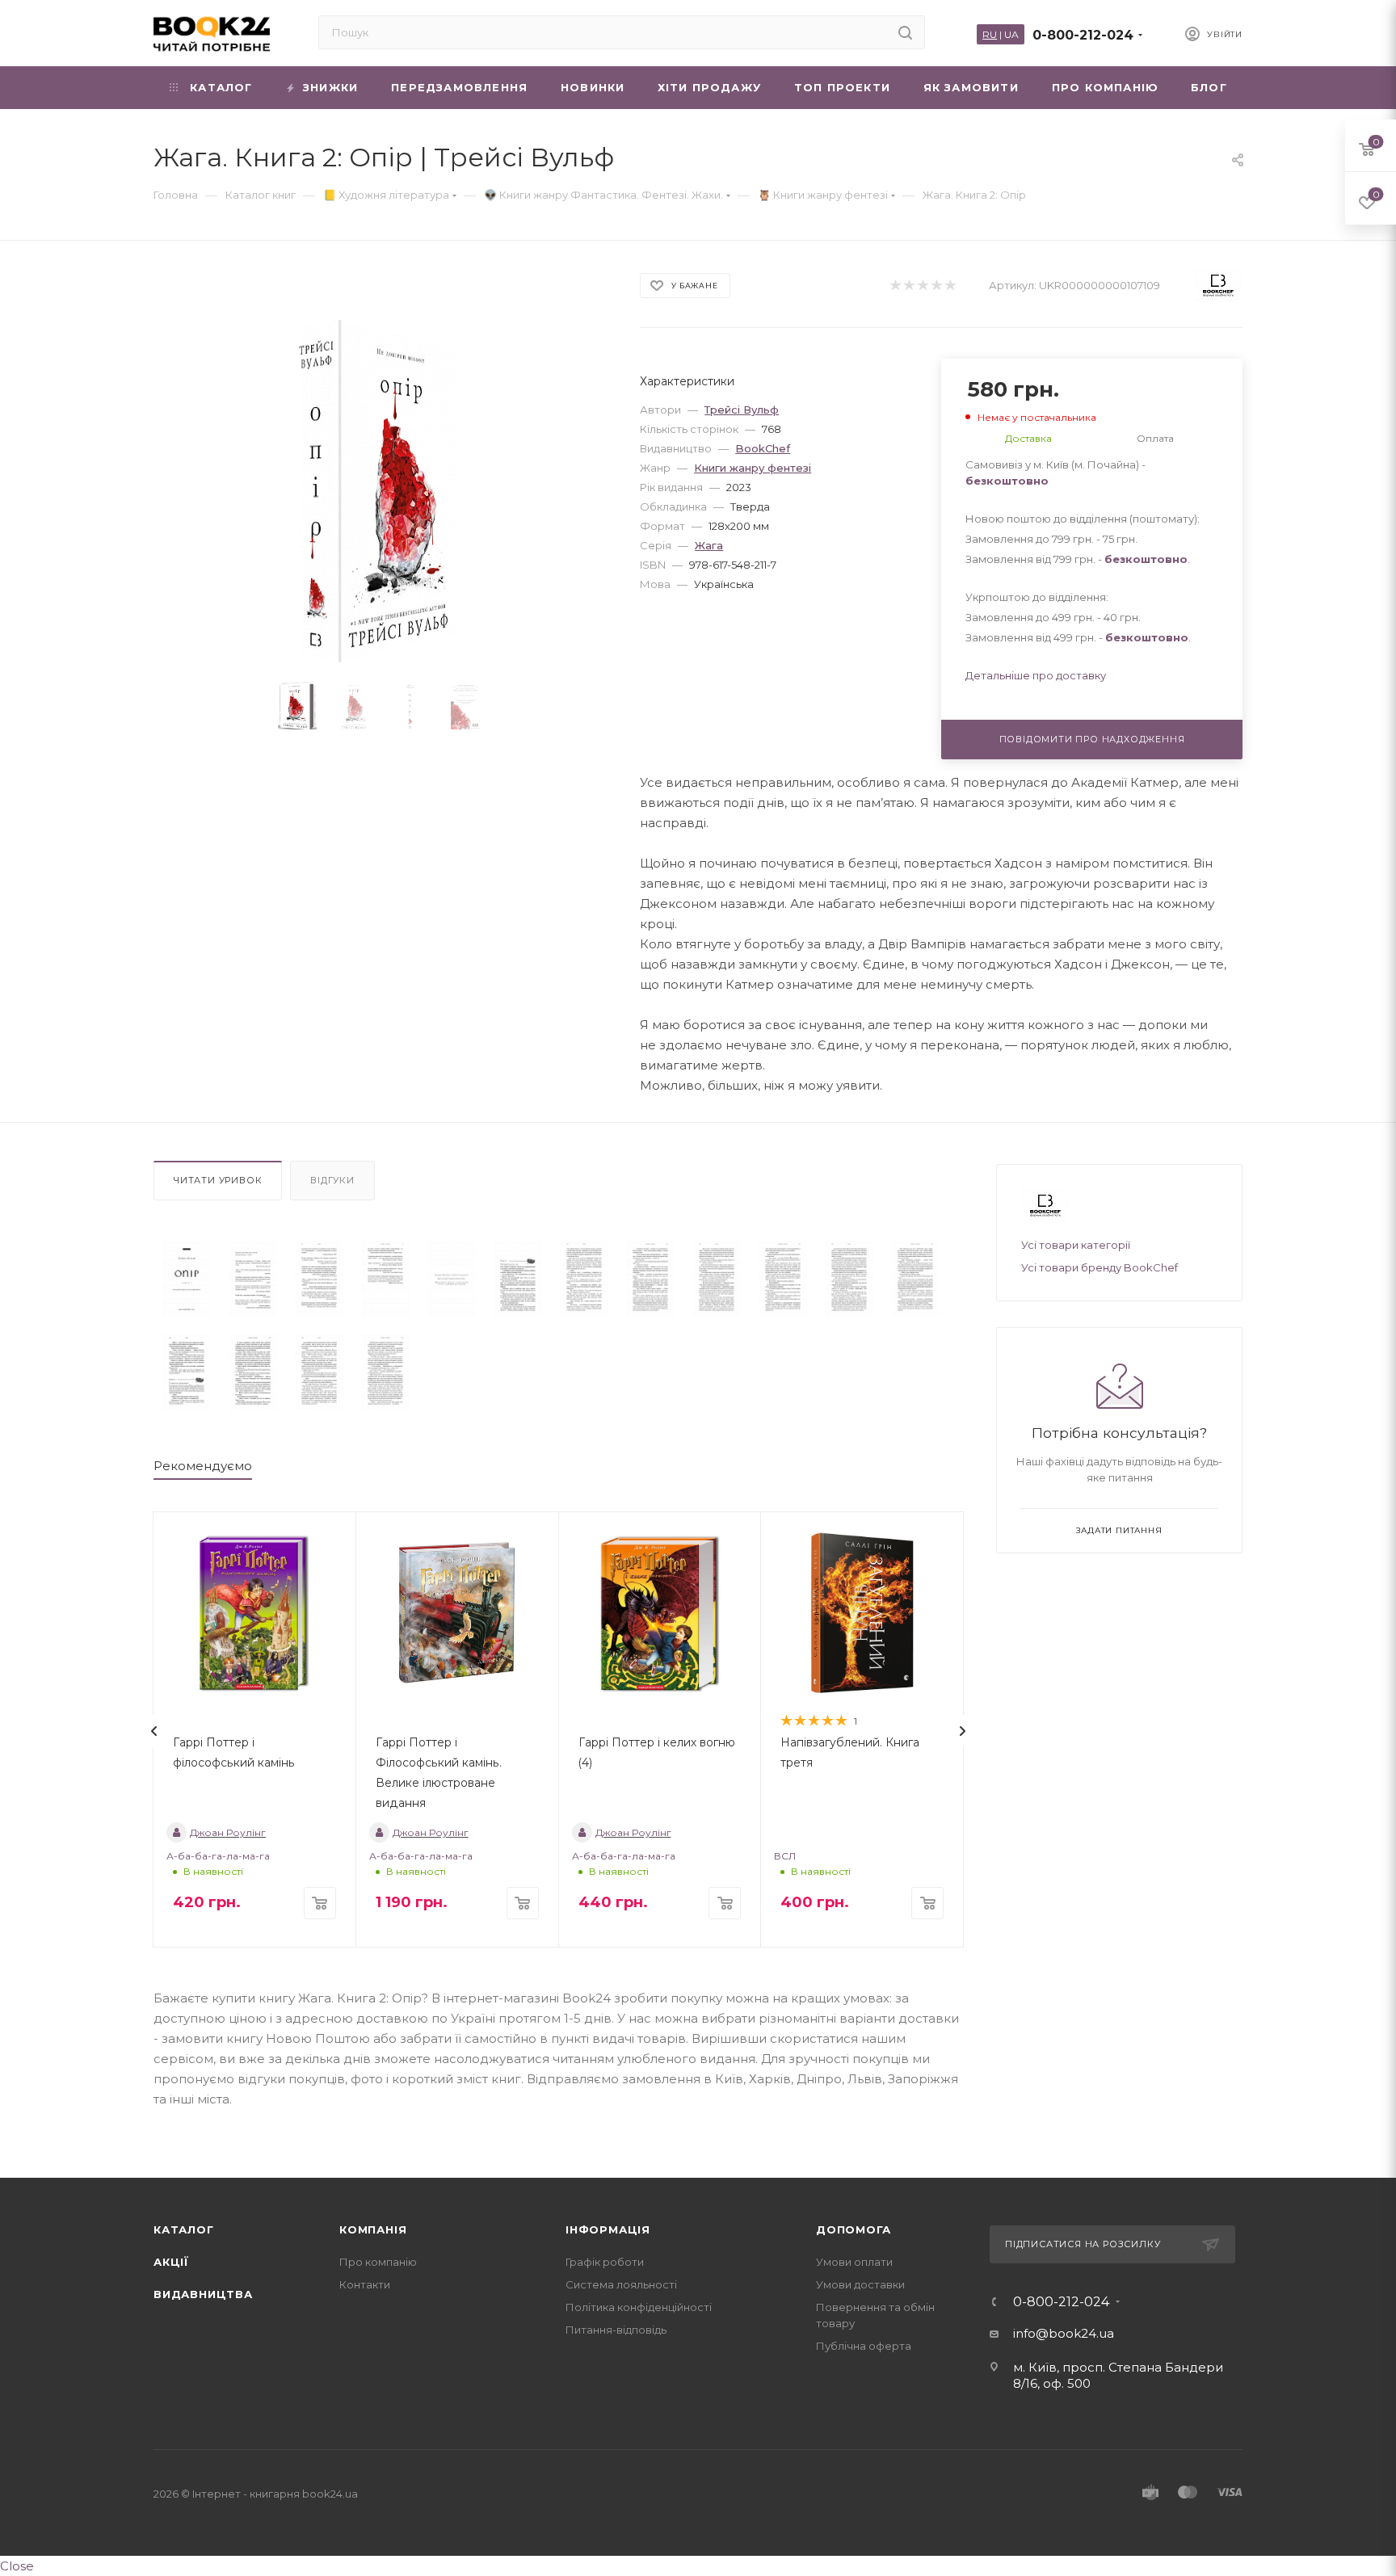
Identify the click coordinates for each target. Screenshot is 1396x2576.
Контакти (365, 2284)
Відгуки (332, 1180)
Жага (709, 545)
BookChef (763, 448)
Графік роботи (605, 2262)
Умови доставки (860, 2284)
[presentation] (154, 1731)
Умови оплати (854, 2262)
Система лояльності (621, 2284)
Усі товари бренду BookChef (1100, 1267)
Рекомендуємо (203, 1466)
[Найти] (905, 32)
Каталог (184, 2229)
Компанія (373, 2229)
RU (990, 34)
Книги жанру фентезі (753, 468)
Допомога (853, 2229)
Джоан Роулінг (228, 1832)
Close (17, 2566)
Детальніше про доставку (1036, 675)
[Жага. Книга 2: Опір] (187, 1279)
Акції (171, 2262)
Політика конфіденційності (639, 2307)
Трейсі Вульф (742, 410)
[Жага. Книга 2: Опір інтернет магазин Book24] (383, 492)
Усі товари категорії (1076, 1245)
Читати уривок (218, 1180)
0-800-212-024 (1083, 35)
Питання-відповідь (616, 2330)
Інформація (608, 2229)
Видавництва (203, 2294)
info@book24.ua (1064, 2333)
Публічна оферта (864, 2346)
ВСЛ (785, 1856)
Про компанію (378, 2262)
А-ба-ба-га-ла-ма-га (218, 1856)
